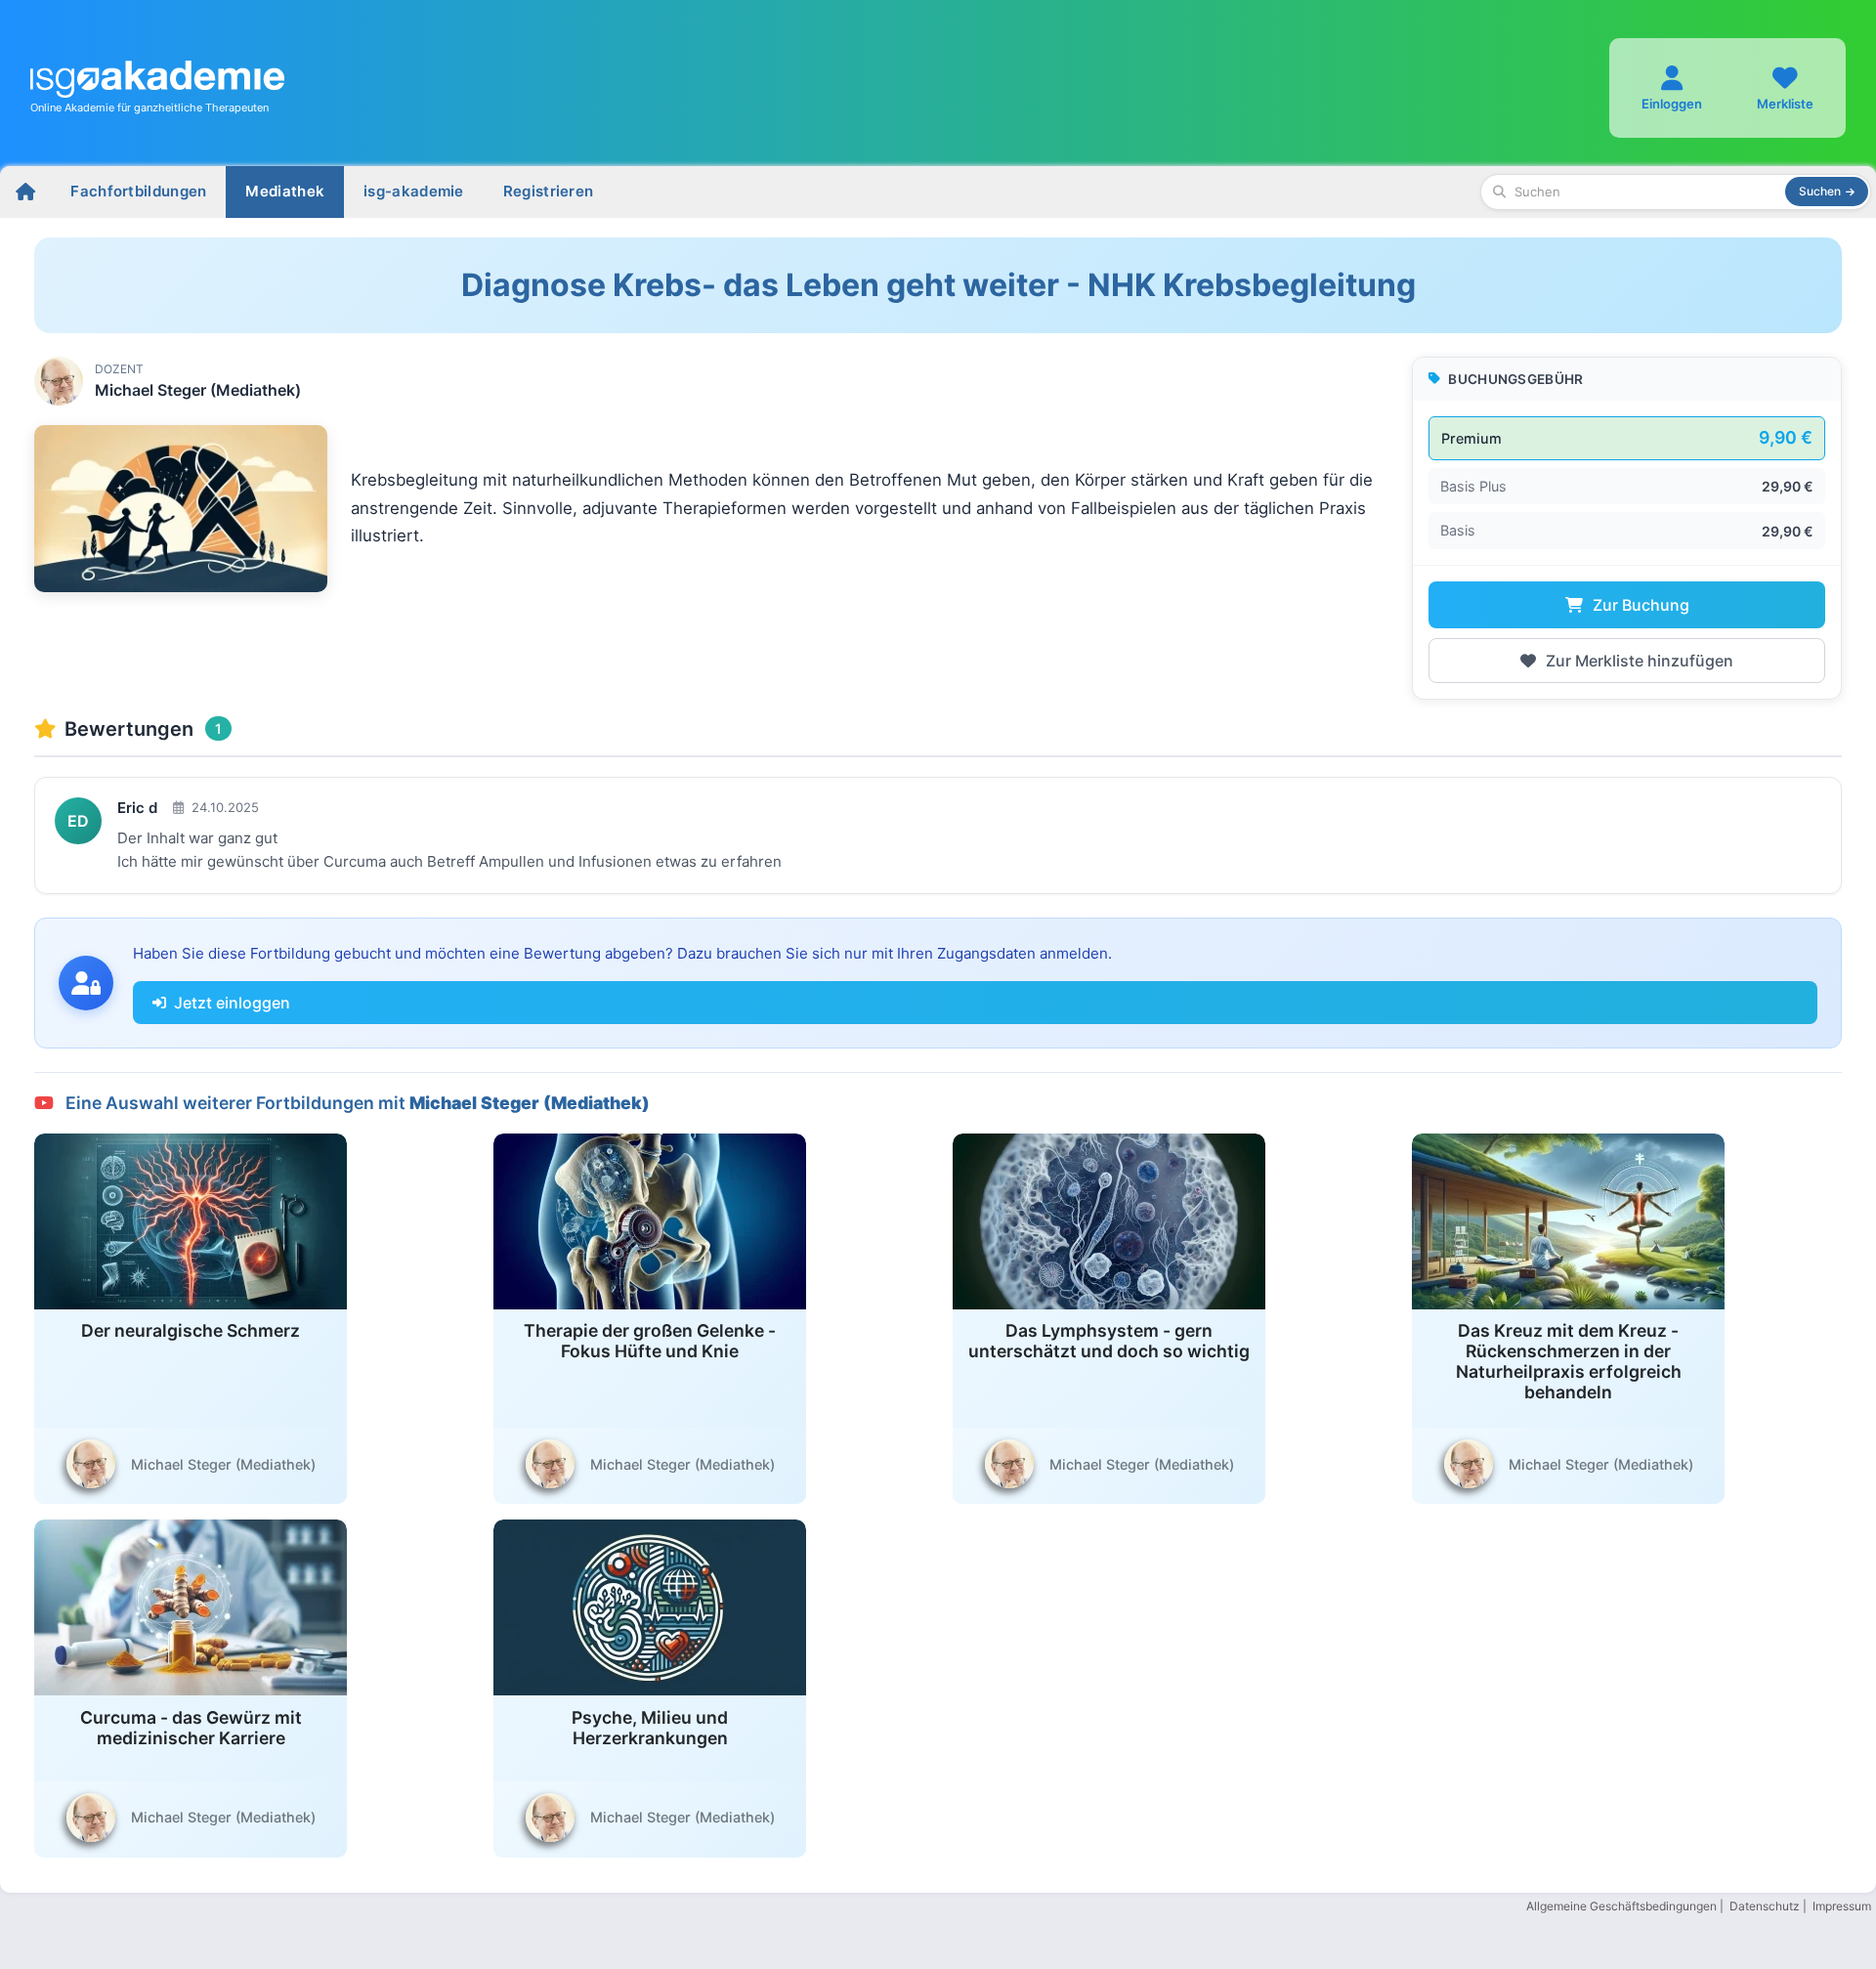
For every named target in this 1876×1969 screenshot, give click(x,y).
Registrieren (549, 191)
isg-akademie (414, 191)
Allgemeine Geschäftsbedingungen (1621, 1906)
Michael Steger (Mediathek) (198, 390)
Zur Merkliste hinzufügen (1638, 661)
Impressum (1842, 1906)
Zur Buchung (1639, 605)
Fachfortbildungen (138, 191)
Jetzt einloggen (232, 1003)
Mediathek (285, 191)
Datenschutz (1765, 1906)
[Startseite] (25, 192)
